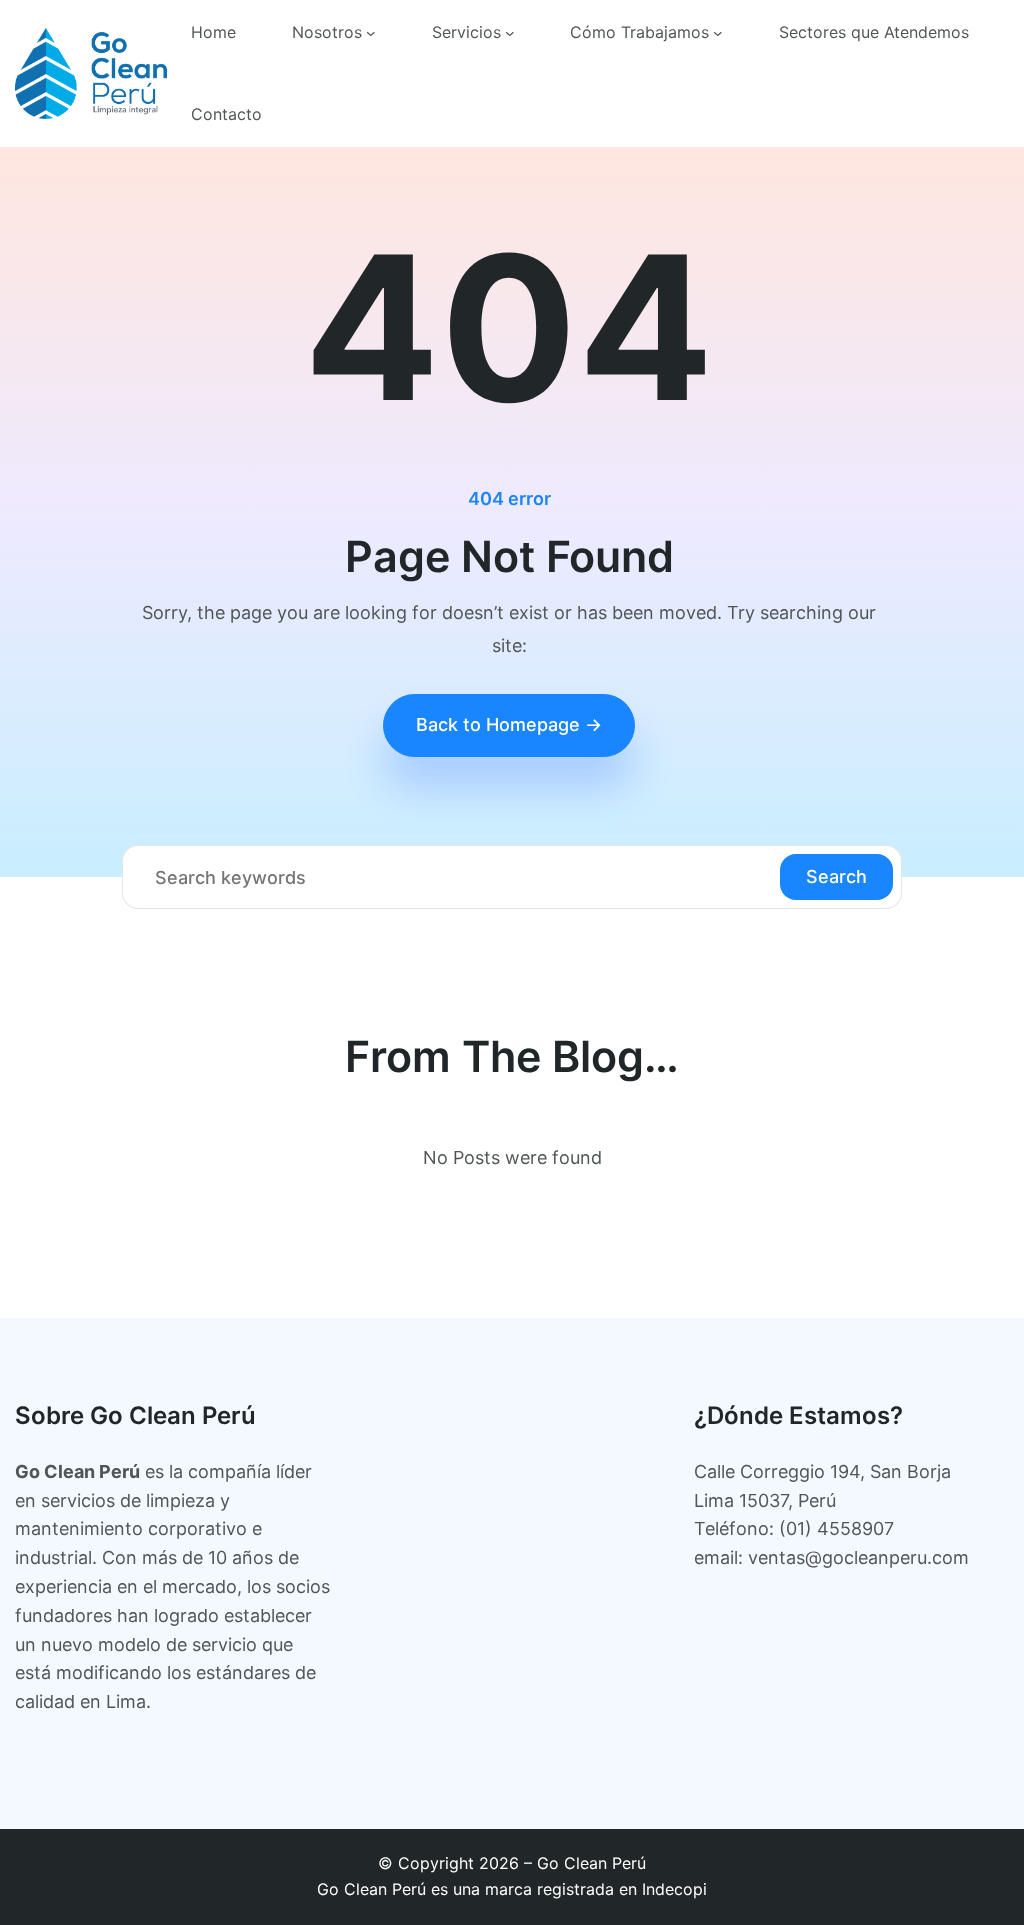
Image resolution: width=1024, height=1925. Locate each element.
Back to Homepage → (509, 724)
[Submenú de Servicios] (510, 33)
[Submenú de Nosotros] (371, 33)
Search (836, 876)
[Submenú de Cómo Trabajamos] (718, 33)
